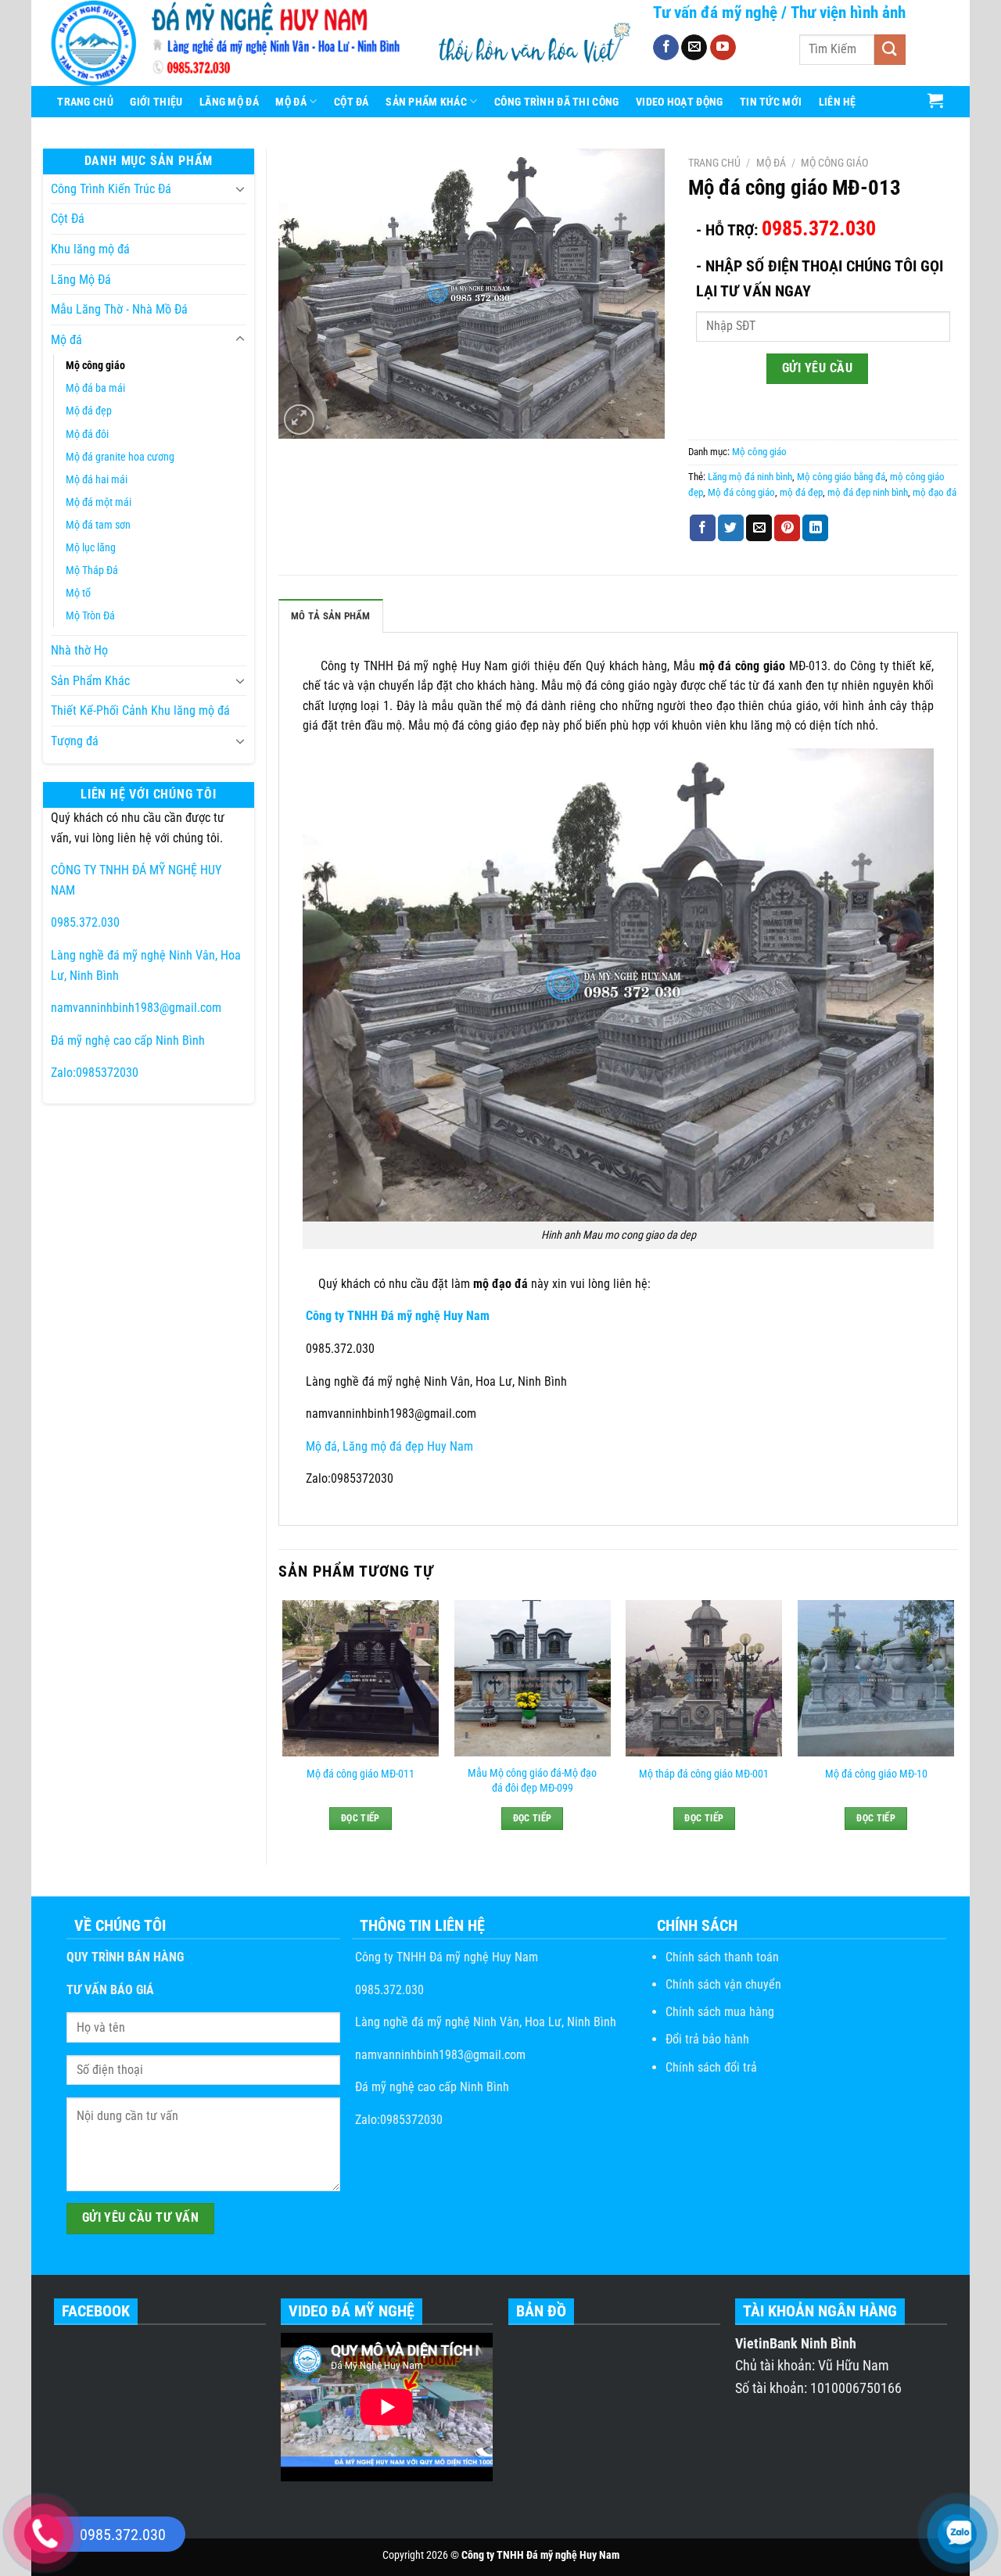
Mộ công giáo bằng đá (841, 477)
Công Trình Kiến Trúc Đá (111, 189)
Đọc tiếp (361, 1818)
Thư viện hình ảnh (848, 13)
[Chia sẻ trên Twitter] (731, 528)
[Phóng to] (299, 420)
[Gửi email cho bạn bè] (759, 528)
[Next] (953, 1725)
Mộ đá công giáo (741, 492)
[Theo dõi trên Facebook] (666, 48)
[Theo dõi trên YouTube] (723, 48)
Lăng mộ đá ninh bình (750, 477)
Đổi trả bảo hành (707, 2039)
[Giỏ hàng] (936, 100)
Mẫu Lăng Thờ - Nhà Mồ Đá (119, 309)
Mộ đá (66, 340)
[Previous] (283, 1725)
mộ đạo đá (935, 492)
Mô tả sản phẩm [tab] (331, 616)
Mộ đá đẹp (89, 411)
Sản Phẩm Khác (426, 102)
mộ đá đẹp (801, 492)
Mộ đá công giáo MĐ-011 (361, 1774)
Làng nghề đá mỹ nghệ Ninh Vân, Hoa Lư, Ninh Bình (484, 2022)
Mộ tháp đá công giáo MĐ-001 (704, 1774)
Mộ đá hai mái (97, 480)
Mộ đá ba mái (95, 388)
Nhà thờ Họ (79, 650)
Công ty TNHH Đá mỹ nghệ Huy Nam (445, 1957)
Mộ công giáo (95, 366)
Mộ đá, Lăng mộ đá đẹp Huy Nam (388, 1446)
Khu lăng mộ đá (90, 249)
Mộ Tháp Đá (92, 570)
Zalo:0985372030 (95, 1073)
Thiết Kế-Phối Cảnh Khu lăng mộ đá (140, 710)
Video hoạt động (679, 102)
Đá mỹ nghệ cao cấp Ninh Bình (128, 1040)
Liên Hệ (838, 102)
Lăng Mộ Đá (229, 102)
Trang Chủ (85, 102)
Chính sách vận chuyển (723, 1984)
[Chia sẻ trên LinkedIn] (815, 528)
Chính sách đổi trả (711, 2067)
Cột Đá (352, 102)
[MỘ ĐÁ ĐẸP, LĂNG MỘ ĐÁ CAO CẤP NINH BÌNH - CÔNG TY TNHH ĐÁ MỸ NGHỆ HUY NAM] (230, 43)
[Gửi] (890, 50)
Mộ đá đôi (87, 434)
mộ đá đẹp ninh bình (868, 492)
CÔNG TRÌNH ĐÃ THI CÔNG (556, 102)
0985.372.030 (85, 922)
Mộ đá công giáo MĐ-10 (876, 1774)
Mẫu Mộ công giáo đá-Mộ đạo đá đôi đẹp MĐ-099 (532, 1781)
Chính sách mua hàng (720, 2012)
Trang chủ (714, 163)
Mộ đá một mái (99, 502)
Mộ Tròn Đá (90, 616)
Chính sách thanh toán (722, 1957)
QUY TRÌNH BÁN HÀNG (125, 1957)
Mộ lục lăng (91, 548)
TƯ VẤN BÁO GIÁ (110, 1990)
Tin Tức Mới (771, 102)
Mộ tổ (78, 593)
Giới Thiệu (156, 102)
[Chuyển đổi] (240, 188)
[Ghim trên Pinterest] (787, 528)
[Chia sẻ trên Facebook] (703, 528)
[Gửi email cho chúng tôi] (694, 48)
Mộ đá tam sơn (98, 525)
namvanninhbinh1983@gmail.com (136, 1008)
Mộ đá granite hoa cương (120, 457)
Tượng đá (75, 741)
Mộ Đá (291, 102)
